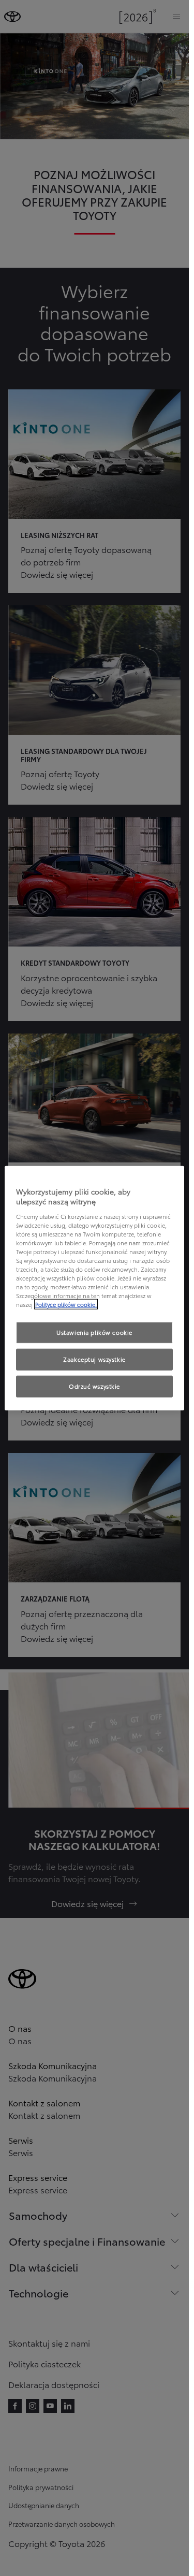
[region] (94, 1288)
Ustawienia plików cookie (94, 1332)
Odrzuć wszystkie (94, 1386)
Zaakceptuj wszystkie (94, 1359)
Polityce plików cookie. (66, 1304)
